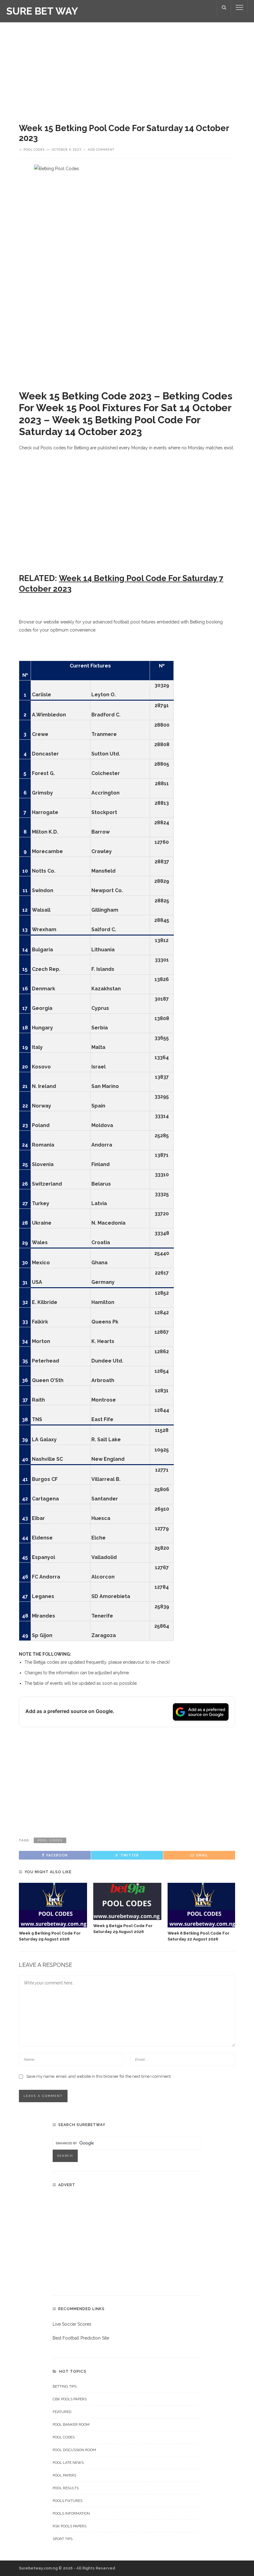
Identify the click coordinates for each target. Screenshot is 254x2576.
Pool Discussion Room (74, 2450)
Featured (62, 2412)
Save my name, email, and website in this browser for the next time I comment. (99, 2076)
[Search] (224, 7)
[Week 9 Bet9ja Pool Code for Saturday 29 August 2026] (127, 1901)
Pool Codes (34, 149)
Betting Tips (65, 2386)
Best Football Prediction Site (81, 2338)
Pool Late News (68, 2463)
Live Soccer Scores (72, 2324)
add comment (101, 149)
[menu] (239, 7)
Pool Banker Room (71, 2424)
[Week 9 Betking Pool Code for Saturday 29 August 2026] (53, 1905)
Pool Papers (64, 2475)
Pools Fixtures (68, 2501)
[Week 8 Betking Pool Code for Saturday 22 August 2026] (202, 1905)
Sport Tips (63, 2539)
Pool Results (66, 2488)
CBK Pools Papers (70, 2399)
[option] (53, 1913)
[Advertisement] (127, 68)
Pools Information (71, 2513)
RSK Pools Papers (70, 2526)
